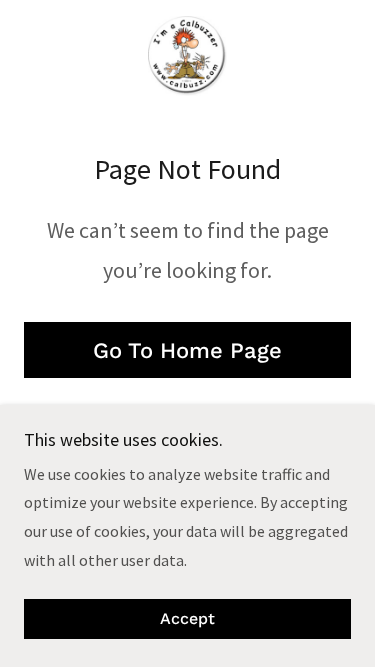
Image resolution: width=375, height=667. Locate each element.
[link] (187, 56)
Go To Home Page (187, 350)
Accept (187, 619)
